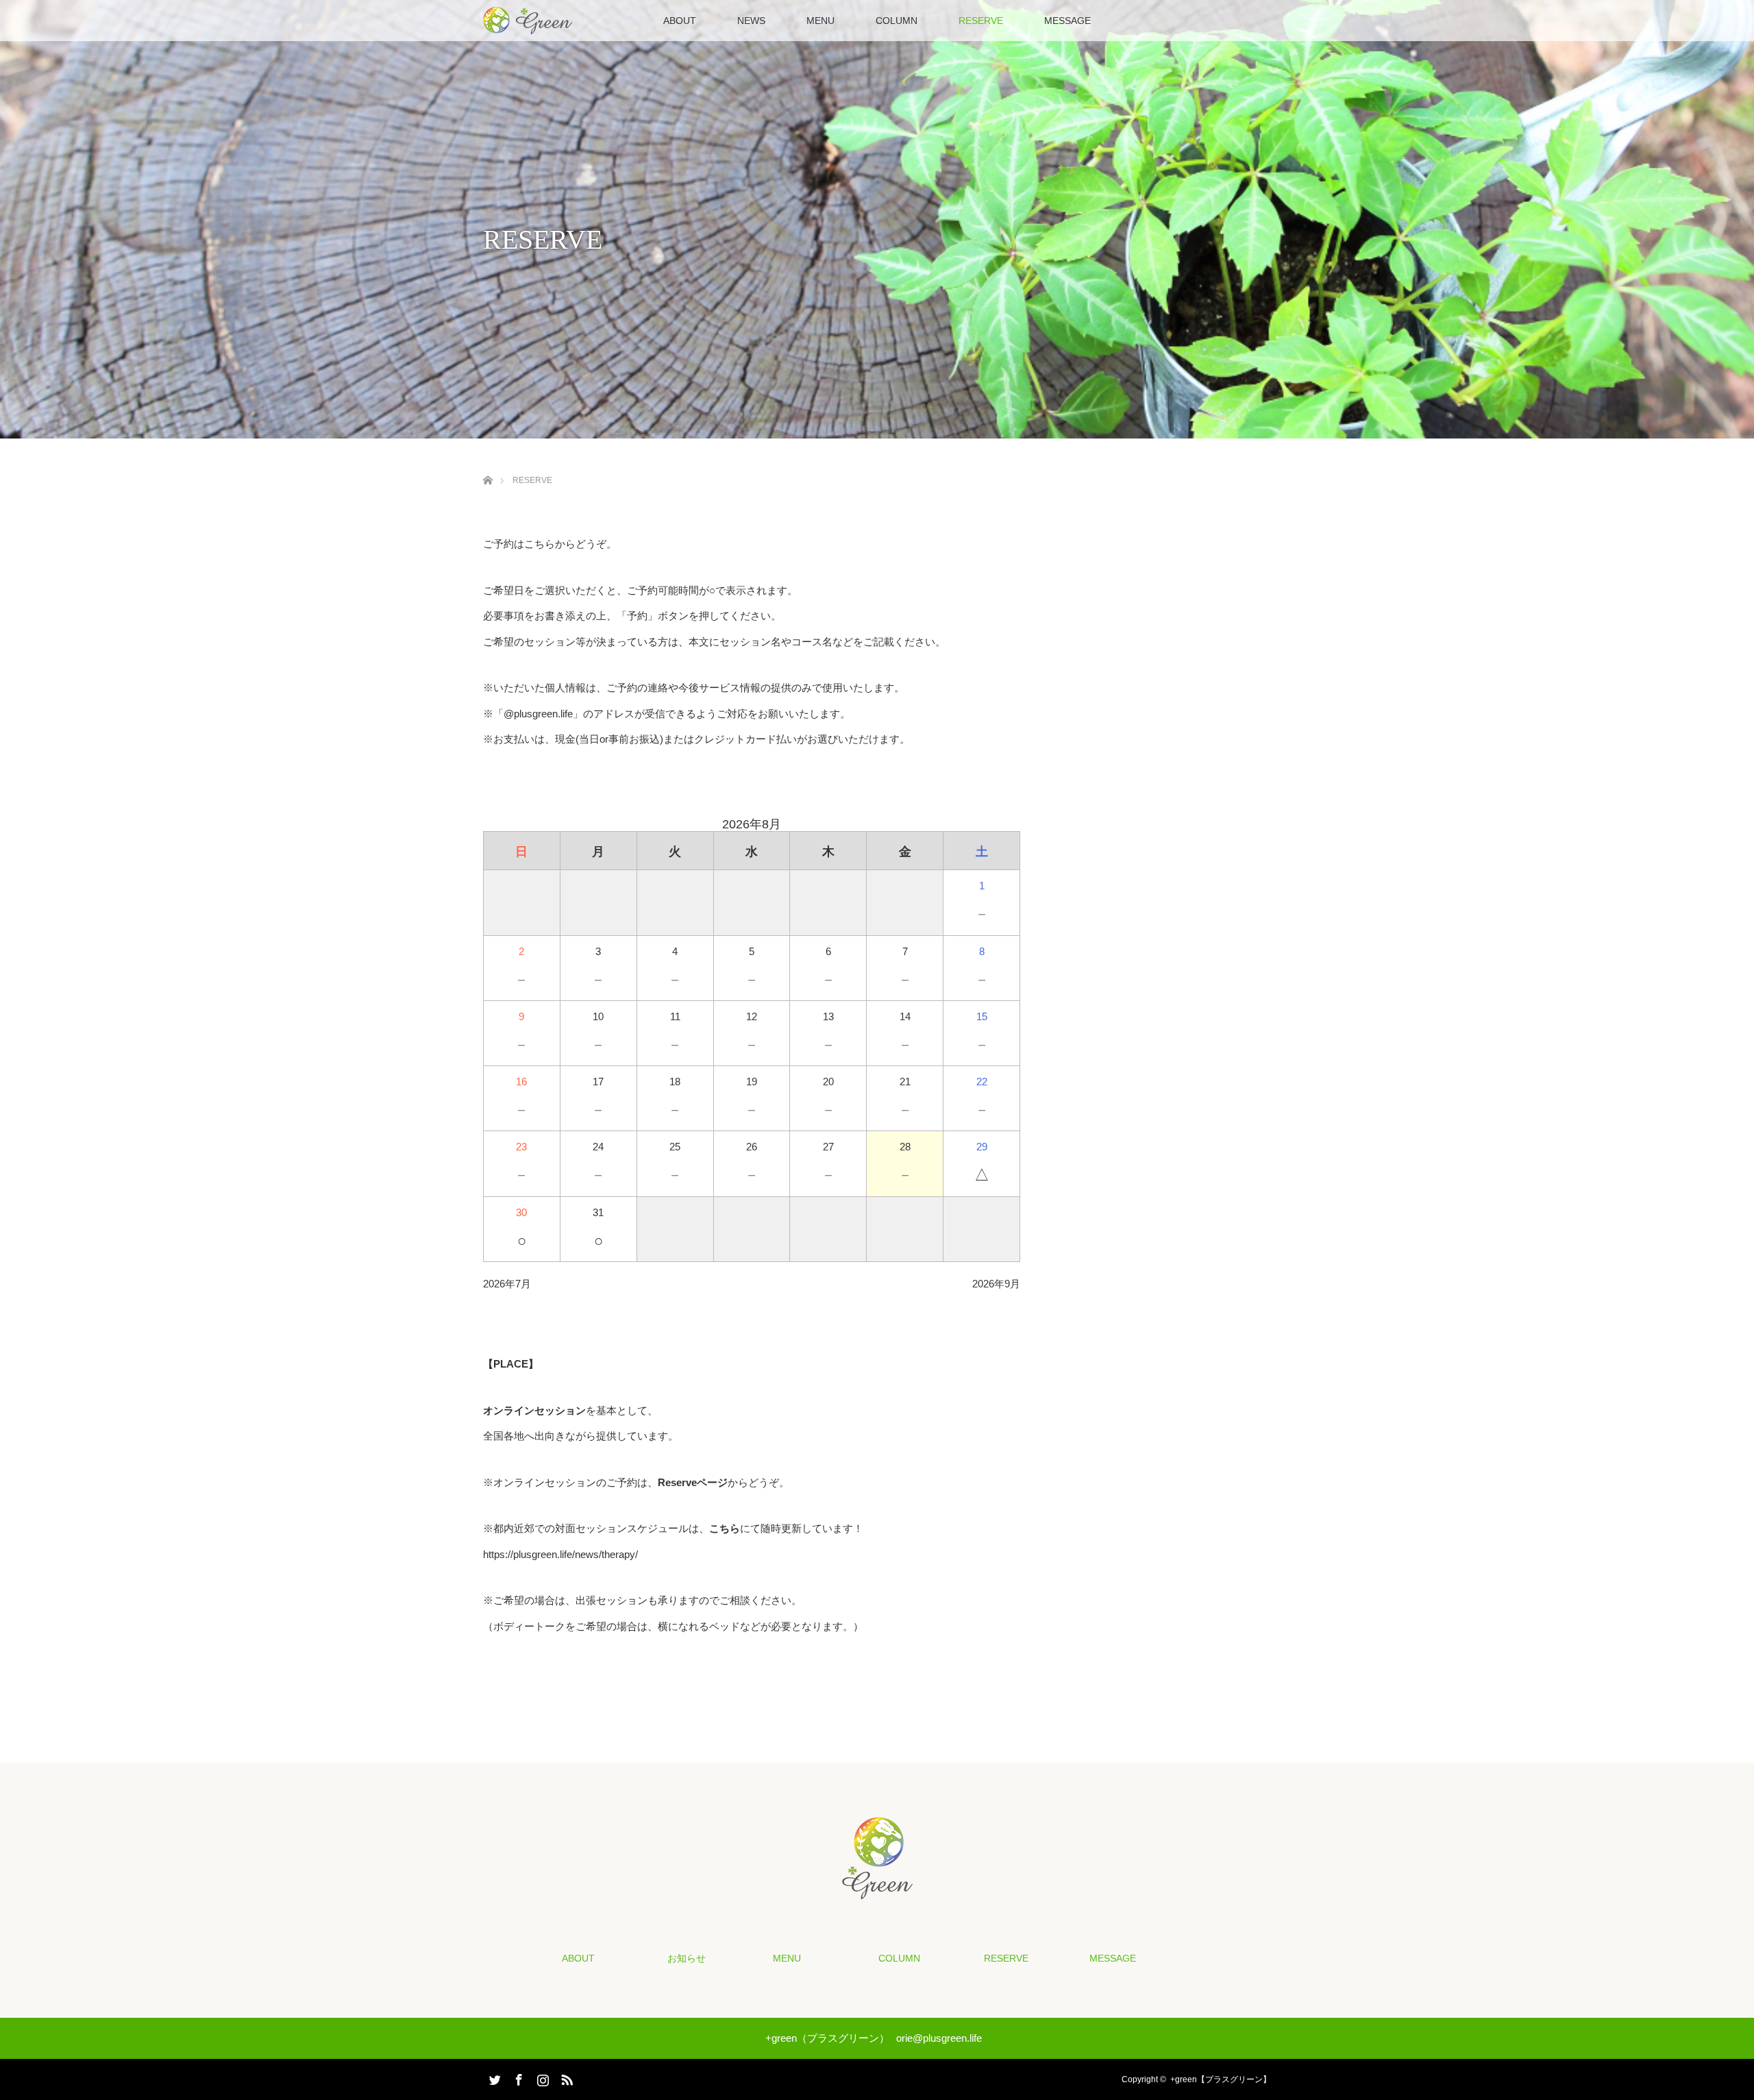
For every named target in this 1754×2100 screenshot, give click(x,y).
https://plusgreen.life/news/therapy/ (560, 1554)
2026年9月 (996, 1284)
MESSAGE (1067, 21)
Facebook (517, 2077)
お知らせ (687, 1958)
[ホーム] (487, 464)
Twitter (493, 2077)
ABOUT (680, 21)
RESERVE (981, 21)
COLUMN (897, 21)
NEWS (751, 21)
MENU (820, 21)
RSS (565, 2077)
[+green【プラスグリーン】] (877, 1890)
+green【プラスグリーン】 (1221, 2079)
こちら (725, 1528)
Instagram (541, 2077)
